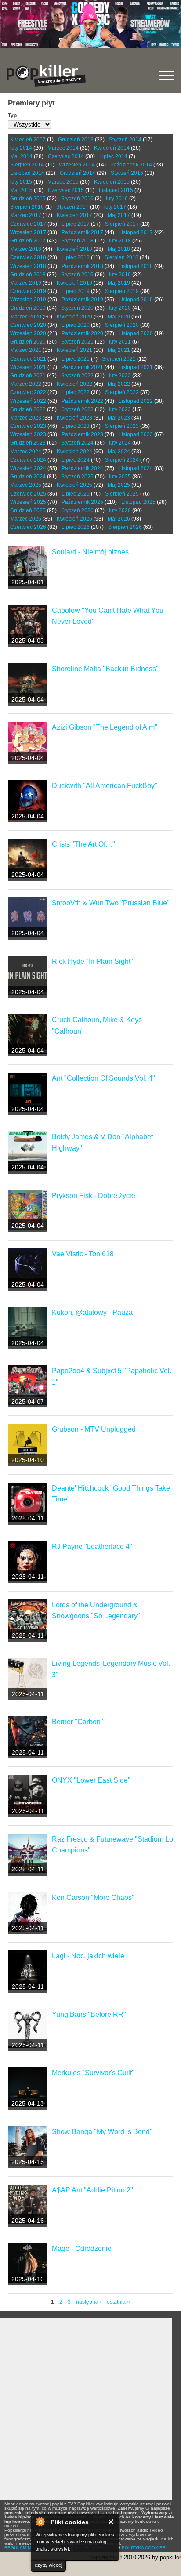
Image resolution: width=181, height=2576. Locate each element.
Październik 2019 (82, 300)
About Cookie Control (40, 2522)
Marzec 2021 (26, 350)
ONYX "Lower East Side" (91, 1780)
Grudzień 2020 (28, 342)
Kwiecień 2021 (74, 350)
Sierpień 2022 (122, 392)
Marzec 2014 (63, 148)
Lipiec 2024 (76, 460)
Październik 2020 (82, 333)
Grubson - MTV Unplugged (94, 1429)
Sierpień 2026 (125, 527)
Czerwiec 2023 (28, 426)
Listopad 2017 (136, 232)
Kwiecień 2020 (74, 317)
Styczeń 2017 (72, 207)
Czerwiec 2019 (28, 291)
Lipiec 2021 (76, 359)
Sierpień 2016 (27, 207)
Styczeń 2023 (77, 409)
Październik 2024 (82, 468)
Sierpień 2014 (27, 165)
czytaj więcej (48, 2565)
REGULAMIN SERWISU (29, 2548)
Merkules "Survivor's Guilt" (93, 2073)
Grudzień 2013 (76, 140)
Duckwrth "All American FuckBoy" (105, 786)
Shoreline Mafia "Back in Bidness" (105, 669)
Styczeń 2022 (77, 376)
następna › (89, 2302)
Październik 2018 (82, 266)
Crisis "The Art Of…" (83, 844)
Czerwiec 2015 (66, 190)
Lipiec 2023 (76, 426)
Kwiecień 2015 (112, 182)
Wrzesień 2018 (28, 266)
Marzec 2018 (26, 249)
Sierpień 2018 (121, 257)
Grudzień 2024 (28, 477)
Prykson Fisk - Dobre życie (94, 1196)
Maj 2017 (119, 215)
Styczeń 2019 (77, 275)
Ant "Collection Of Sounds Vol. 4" (103, 1078)
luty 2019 (120, 275)
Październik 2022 (82, 401)
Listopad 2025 (138, 502)
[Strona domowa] (46, 76)
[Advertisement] (90, 2409)
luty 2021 (120, 342)
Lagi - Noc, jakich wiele (88, 1956)
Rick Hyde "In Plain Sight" (92, 961)
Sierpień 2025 (122, 494)
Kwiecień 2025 (74, 485)
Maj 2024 (119, 452)
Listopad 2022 (136, 401)
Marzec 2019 (26, 283)
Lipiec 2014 (113, 156)
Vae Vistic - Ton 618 (83, 1254)
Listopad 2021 (136, 367)
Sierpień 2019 (122, 291)
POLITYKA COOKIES (144, 2548)
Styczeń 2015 (127, 173)
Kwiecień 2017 (74, 215)
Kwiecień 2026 (74, 519)
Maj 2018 (119, 249)
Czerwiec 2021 (28, 359)
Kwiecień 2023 (74, 418)
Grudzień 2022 (28, 409)
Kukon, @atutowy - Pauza (92, 1312)
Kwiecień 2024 (74, 452)
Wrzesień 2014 (77, 165)
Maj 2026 (119, 519)
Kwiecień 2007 (28, 140)
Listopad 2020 (136, 333)
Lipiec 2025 (76, 494)
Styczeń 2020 (77, 308)
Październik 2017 (82, 232)
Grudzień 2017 (28, 241)
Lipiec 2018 (76, 257)
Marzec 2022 (26, 384)
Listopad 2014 (27, 173)
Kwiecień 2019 (74, 283)
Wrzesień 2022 (28, 401)
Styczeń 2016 (77, 199)
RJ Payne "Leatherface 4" (92, 1547)
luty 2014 (21, 148)
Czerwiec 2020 (28, 325)
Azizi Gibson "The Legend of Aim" (105, 727)
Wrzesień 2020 (28, 333)
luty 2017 (115, 207)
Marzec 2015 (63, 182)
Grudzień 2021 (28, 376)
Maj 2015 (21, 190)
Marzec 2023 (26, 418)
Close (111, 2522)
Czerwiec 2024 (28, 460)
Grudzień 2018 (28, 275)
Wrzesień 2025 (28, 502)
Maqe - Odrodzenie (82, 2249)
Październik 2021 (82, 367)
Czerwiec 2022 (28, 392)
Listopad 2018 (136, 266)
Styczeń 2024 (77, 443)
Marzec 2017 (26, 215)
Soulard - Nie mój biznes (90, 552)
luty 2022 (120, 376)
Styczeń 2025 (77, 477)
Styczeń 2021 (77, 342)
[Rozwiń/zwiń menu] (167, 75)
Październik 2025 (82, 502)
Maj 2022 (119, 384)
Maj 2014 (21, 156)
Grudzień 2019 (28, 308)
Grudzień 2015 (28, 199)
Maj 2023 (119, 418)
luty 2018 (120, 241)
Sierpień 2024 (122, 460)
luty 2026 (120, 510)
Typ (12, 116)
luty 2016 (117, 199)
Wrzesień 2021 (28, 367)
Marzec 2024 (26, 452)
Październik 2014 (131, 165)
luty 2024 (120, 443)
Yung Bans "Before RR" (89, 2014)
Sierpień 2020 (122, 325)
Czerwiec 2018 (28, 257)
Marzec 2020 (26, 317)
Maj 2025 (119, 485)
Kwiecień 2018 (74, 249)
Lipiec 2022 (76, 392)
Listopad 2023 (136, 434)
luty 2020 (120, 308)
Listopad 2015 (116, 190)
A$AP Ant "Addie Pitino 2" (92, 2190)
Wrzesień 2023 (28, 434)
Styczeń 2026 (77, 510)
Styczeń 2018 (77, 241)
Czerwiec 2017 (28, 224)
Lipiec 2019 (76, 291)
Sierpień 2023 (122, 426)
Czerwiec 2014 (66, 156)
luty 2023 (120, 409)
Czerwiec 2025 (28, 494)
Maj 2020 (119, 317)
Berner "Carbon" (78, 1722)
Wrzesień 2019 (28, 300)
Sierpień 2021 (119, 359)
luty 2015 (21, 182)
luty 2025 (120, 477)
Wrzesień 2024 (28, 468)
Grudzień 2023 (28, 443)
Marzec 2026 (26, 519)
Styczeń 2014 (125, 140)
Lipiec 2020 (76, 325)
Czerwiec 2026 (28, 527)
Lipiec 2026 (76, 527)
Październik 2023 (82, 434)
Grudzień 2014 (78, 173)
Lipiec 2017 (76, 224)
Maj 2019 (119, 283)
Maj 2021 (119, 350)
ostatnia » (118, 2302)
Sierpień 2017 (122, 224)
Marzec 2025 (26, 485)
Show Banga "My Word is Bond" (102, 2132)
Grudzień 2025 (28, 510)
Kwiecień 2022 (74, 384)
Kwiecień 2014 (112, 148)
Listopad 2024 (136, 468)
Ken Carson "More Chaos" (93, 1898)
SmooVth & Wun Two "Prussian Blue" (111, 903)
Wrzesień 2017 (28, 232)
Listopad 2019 (136, 300)
